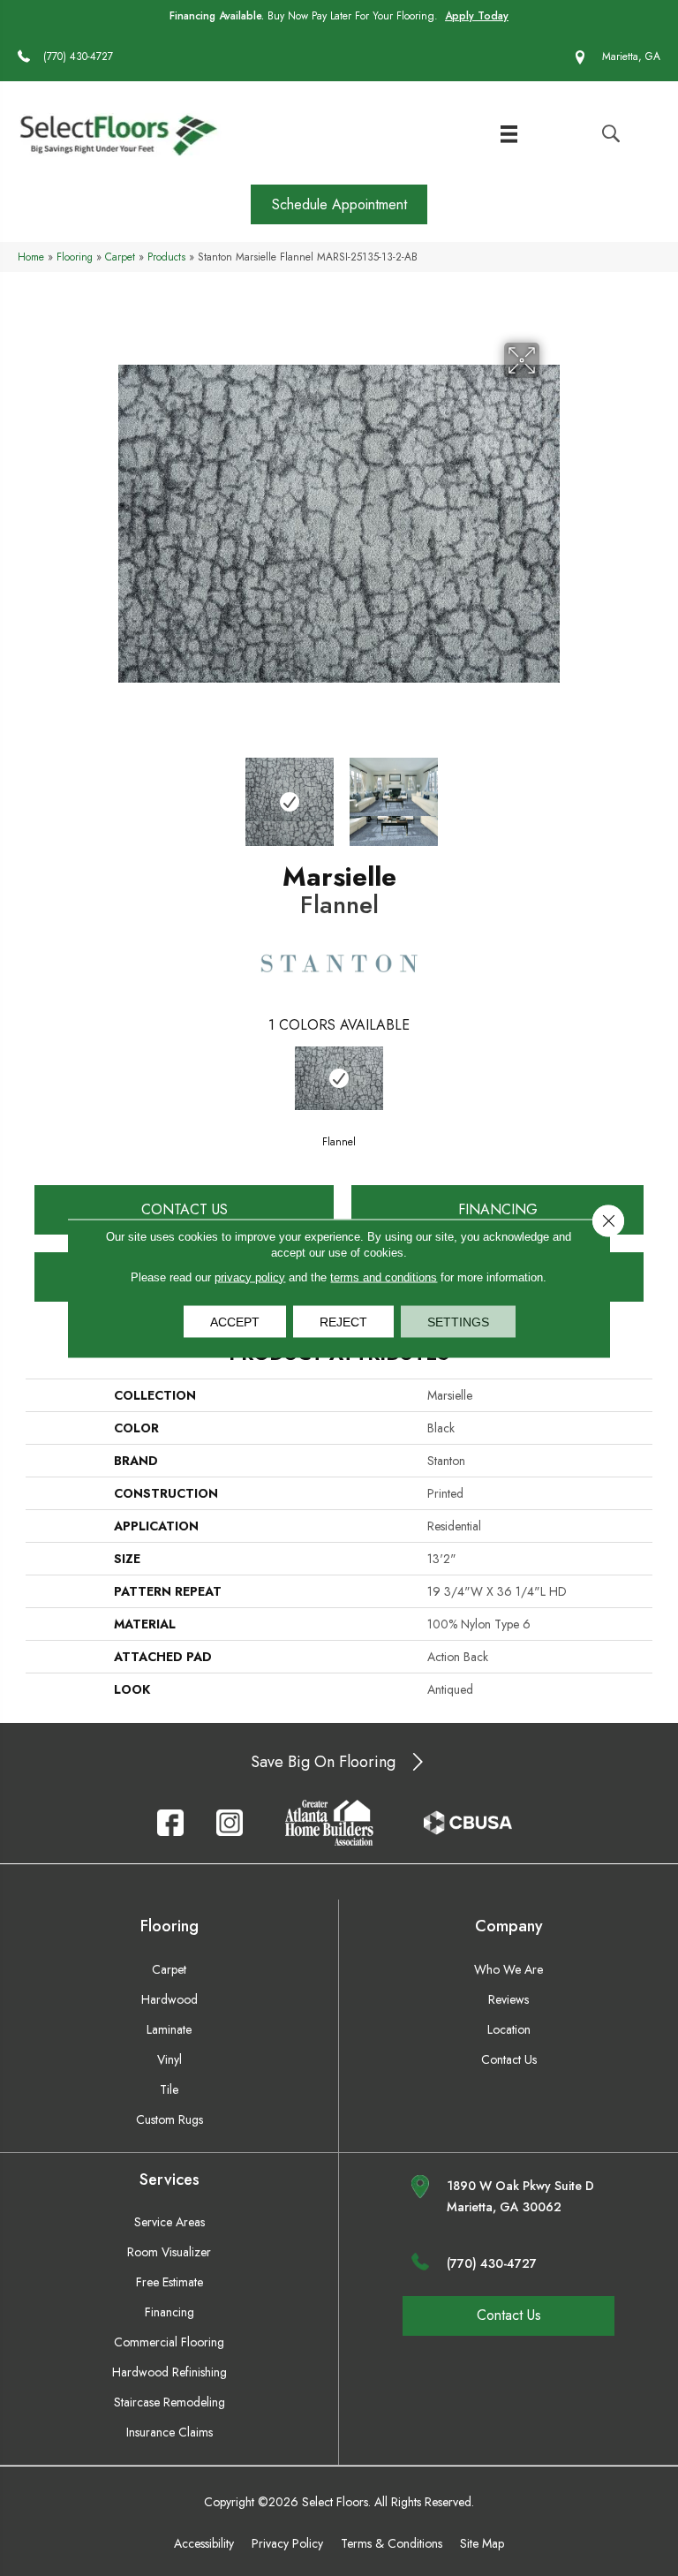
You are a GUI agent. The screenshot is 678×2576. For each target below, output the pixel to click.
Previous (127, 793)
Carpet (120, 257)
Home (31, 257)
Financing (498, 1209)
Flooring (75, 257)
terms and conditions (384, 1277)
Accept (235, 1321)
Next (551, 793)
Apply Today (477, 16)
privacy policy (250, 1277)
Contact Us (185, 1209)
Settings (458, 1321)
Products (166, 257)
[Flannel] (339, 1078)
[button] (339, 204)
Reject (343, 1321)
